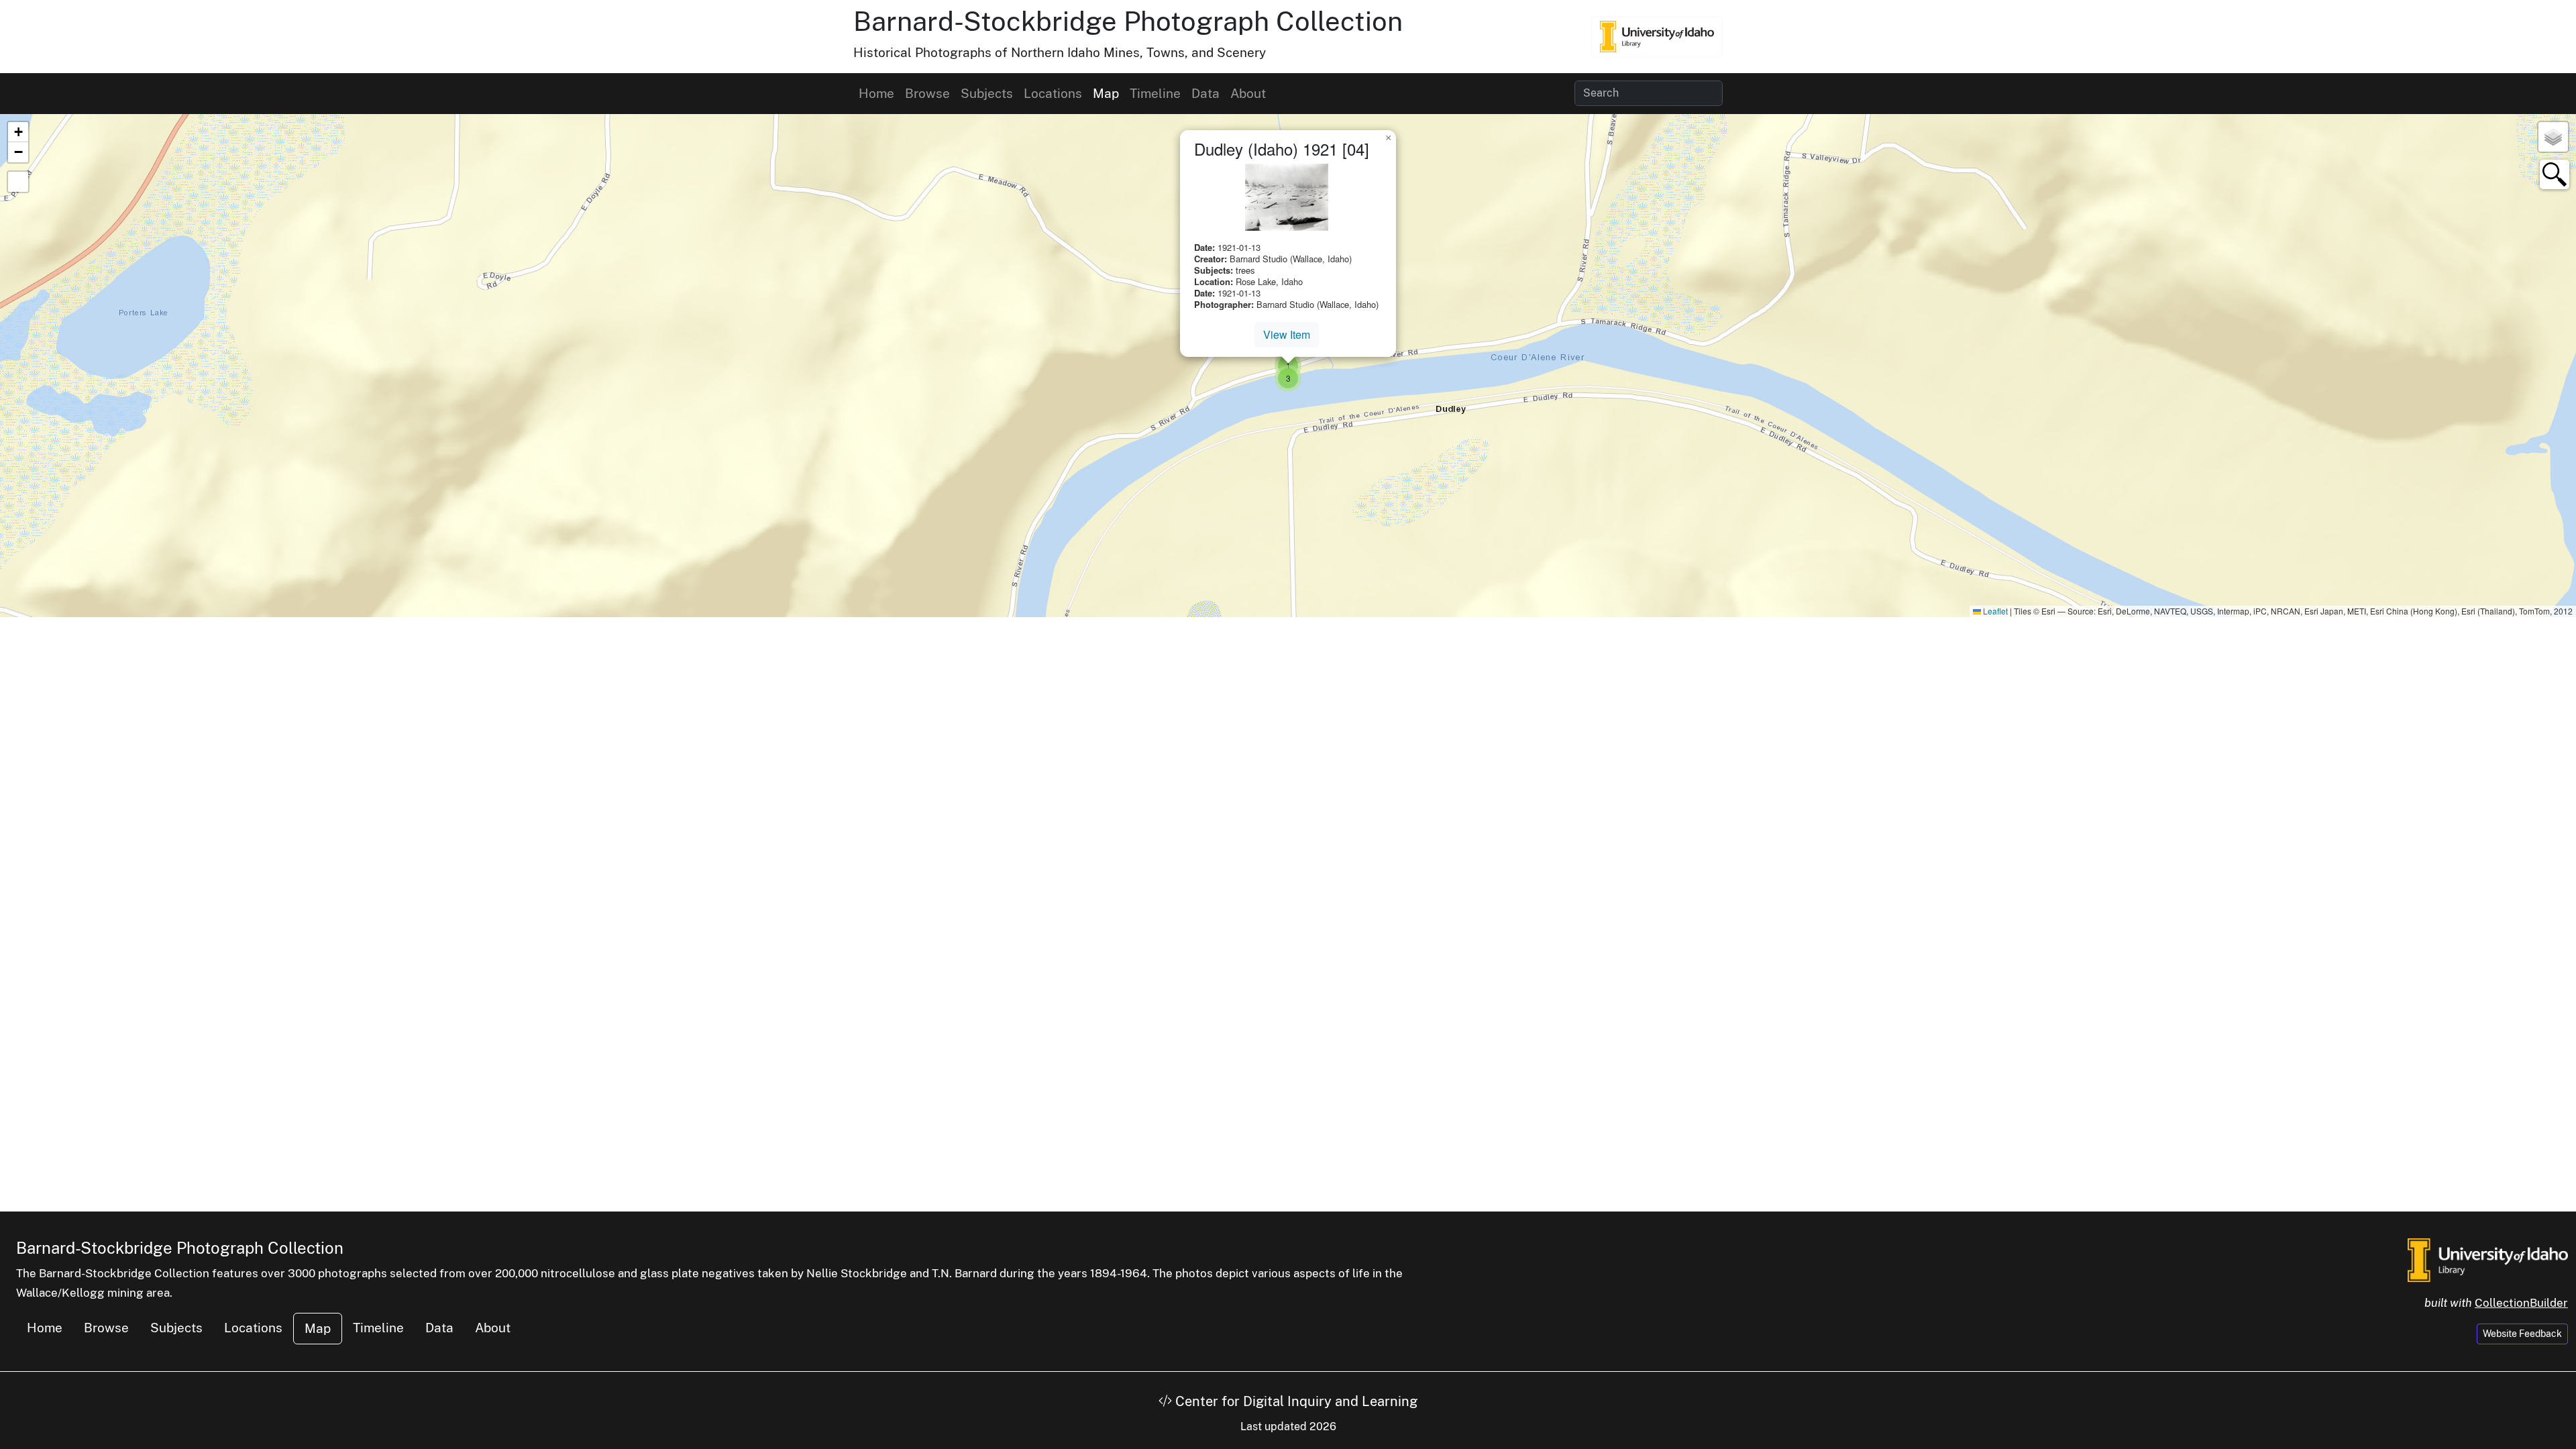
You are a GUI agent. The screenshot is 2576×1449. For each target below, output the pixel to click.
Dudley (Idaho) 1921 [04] (1282, 149)
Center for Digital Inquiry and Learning (1295, 1401)
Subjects (987, 93)
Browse (927, 93)
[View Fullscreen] (18, 182)
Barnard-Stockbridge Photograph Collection (1128, 21)
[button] (1288, 378)
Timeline (1155, 93)
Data (1205, 93)
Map (1106, 93)
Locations (1053, 93)
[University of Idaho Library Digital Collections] (1657, 36)
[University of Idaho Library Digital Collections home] (2488, 1259)
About (1248, 93)
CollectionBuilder (2521, 1303)
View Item (1287, 334)
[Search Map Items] (2555, 174)
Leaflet (1994, 611)
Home (876, 93)
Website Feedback (2522, 1334)
